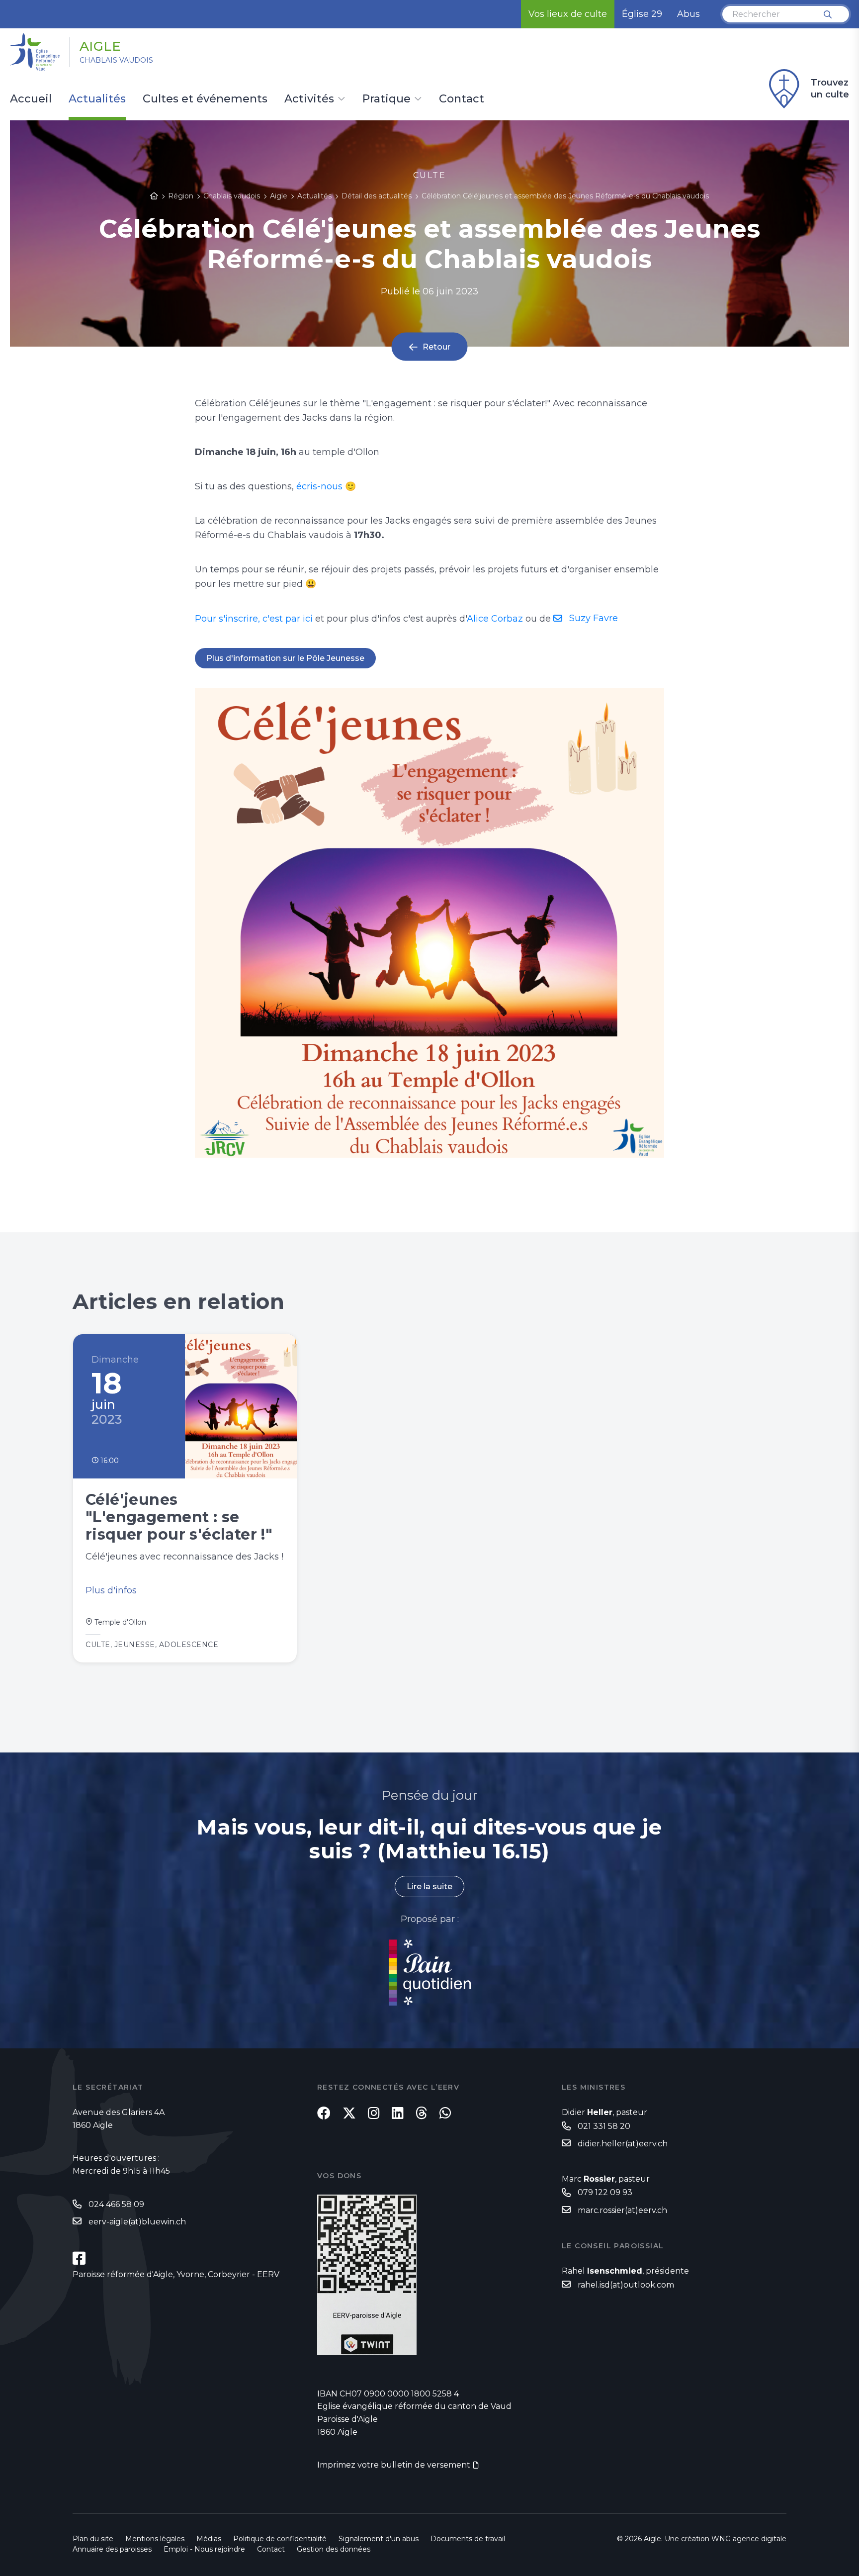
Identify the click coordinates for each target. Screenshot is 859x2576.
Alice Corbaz (495, 619)
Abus (688, 14)
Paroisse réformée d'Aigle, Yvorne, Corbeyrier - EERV (176, 2274)
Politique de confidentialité (280, 2539)
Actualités (97, 99)
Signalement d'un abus (379, 2539)
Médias (209, 2539)
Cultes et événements (205, 99)
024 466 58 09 (116, 2204)
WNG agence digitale (749, 2539)
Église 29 (642, 14)
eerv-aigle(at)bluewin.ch (137, 2222)
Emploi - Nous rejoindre (204, 2549)
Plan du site (93, 2539)
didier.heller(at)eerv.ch (623, 2144)
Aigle (100, 46)
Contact (462, 99)
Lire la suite (429, 1886)
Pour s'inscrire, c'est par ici (254, 619)
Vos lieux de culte (568, 14)
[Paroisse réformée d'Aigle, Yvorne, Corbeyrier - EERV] (79, 2258)
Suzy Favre (594, 618)
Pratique (387, 99)
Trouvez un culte (830, 89)
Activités (309, 99)
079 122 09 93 (605, 2192)
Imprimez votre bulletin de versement (394, 2465)
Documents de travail (468, 2539)
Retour (436, 347)
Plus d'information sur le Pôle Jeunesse (285, 658)
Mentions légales (155, 2539)
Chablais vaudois (116, 60)
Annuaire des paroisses (112, 2549)
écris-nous (319, 486)
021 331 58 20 (604, 2126)
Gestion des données (334, 2549)
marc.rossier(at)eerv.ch (622, 2210)
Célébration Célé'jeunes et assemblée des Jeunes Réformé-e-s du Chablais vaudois (565, 196)
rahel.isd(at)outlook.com (626, 2285)
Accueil (31, 99)
